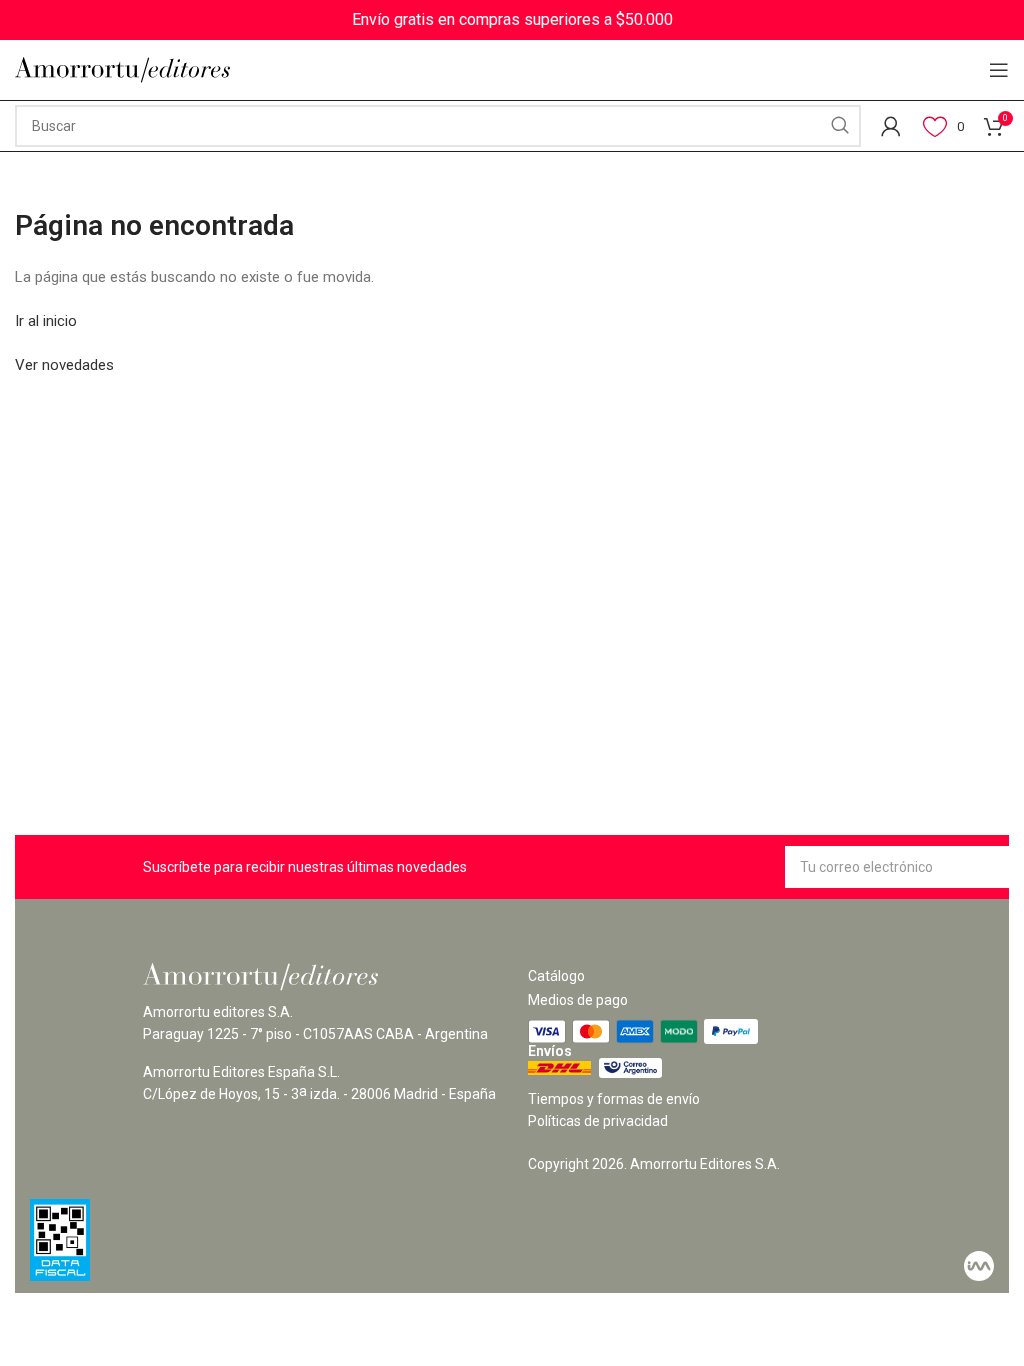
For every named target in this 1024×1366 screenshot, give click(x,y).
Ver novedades (64, 365)
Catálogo (556, 976)
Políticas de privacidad (598, 1121)
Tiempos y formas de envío (614, 1099)
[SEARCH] (840, 126)
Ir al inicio (46, 321)
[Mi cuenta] (891, 126)
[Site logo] (122, 69)
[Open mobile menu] (999, 70)
